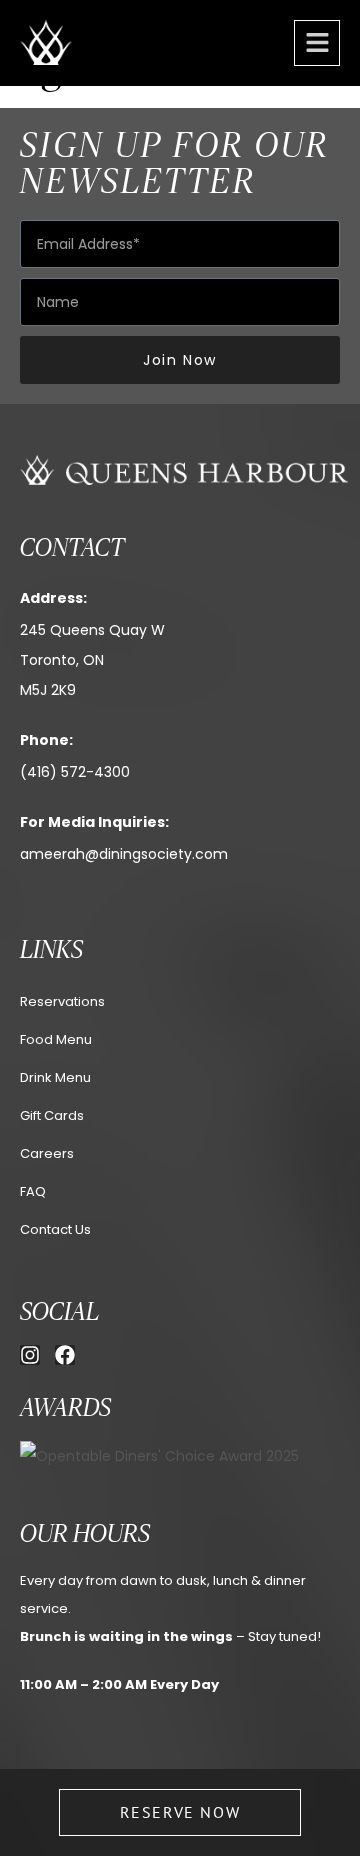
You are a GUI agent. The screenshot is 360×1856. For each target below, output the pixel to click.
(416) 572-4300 (75, 772)
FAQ (33, 1191)
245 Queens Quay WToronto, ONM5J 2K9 (92, 660)
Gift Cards (52, 1115)
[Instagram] (30, 1355)
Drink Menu (55, 1077)
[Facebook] (65, 1355)
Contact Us (55, 1229)
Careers (47, 1153)
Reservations (62, 1001)
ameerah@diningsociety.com (124, 854)
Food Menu (56, 1039)
